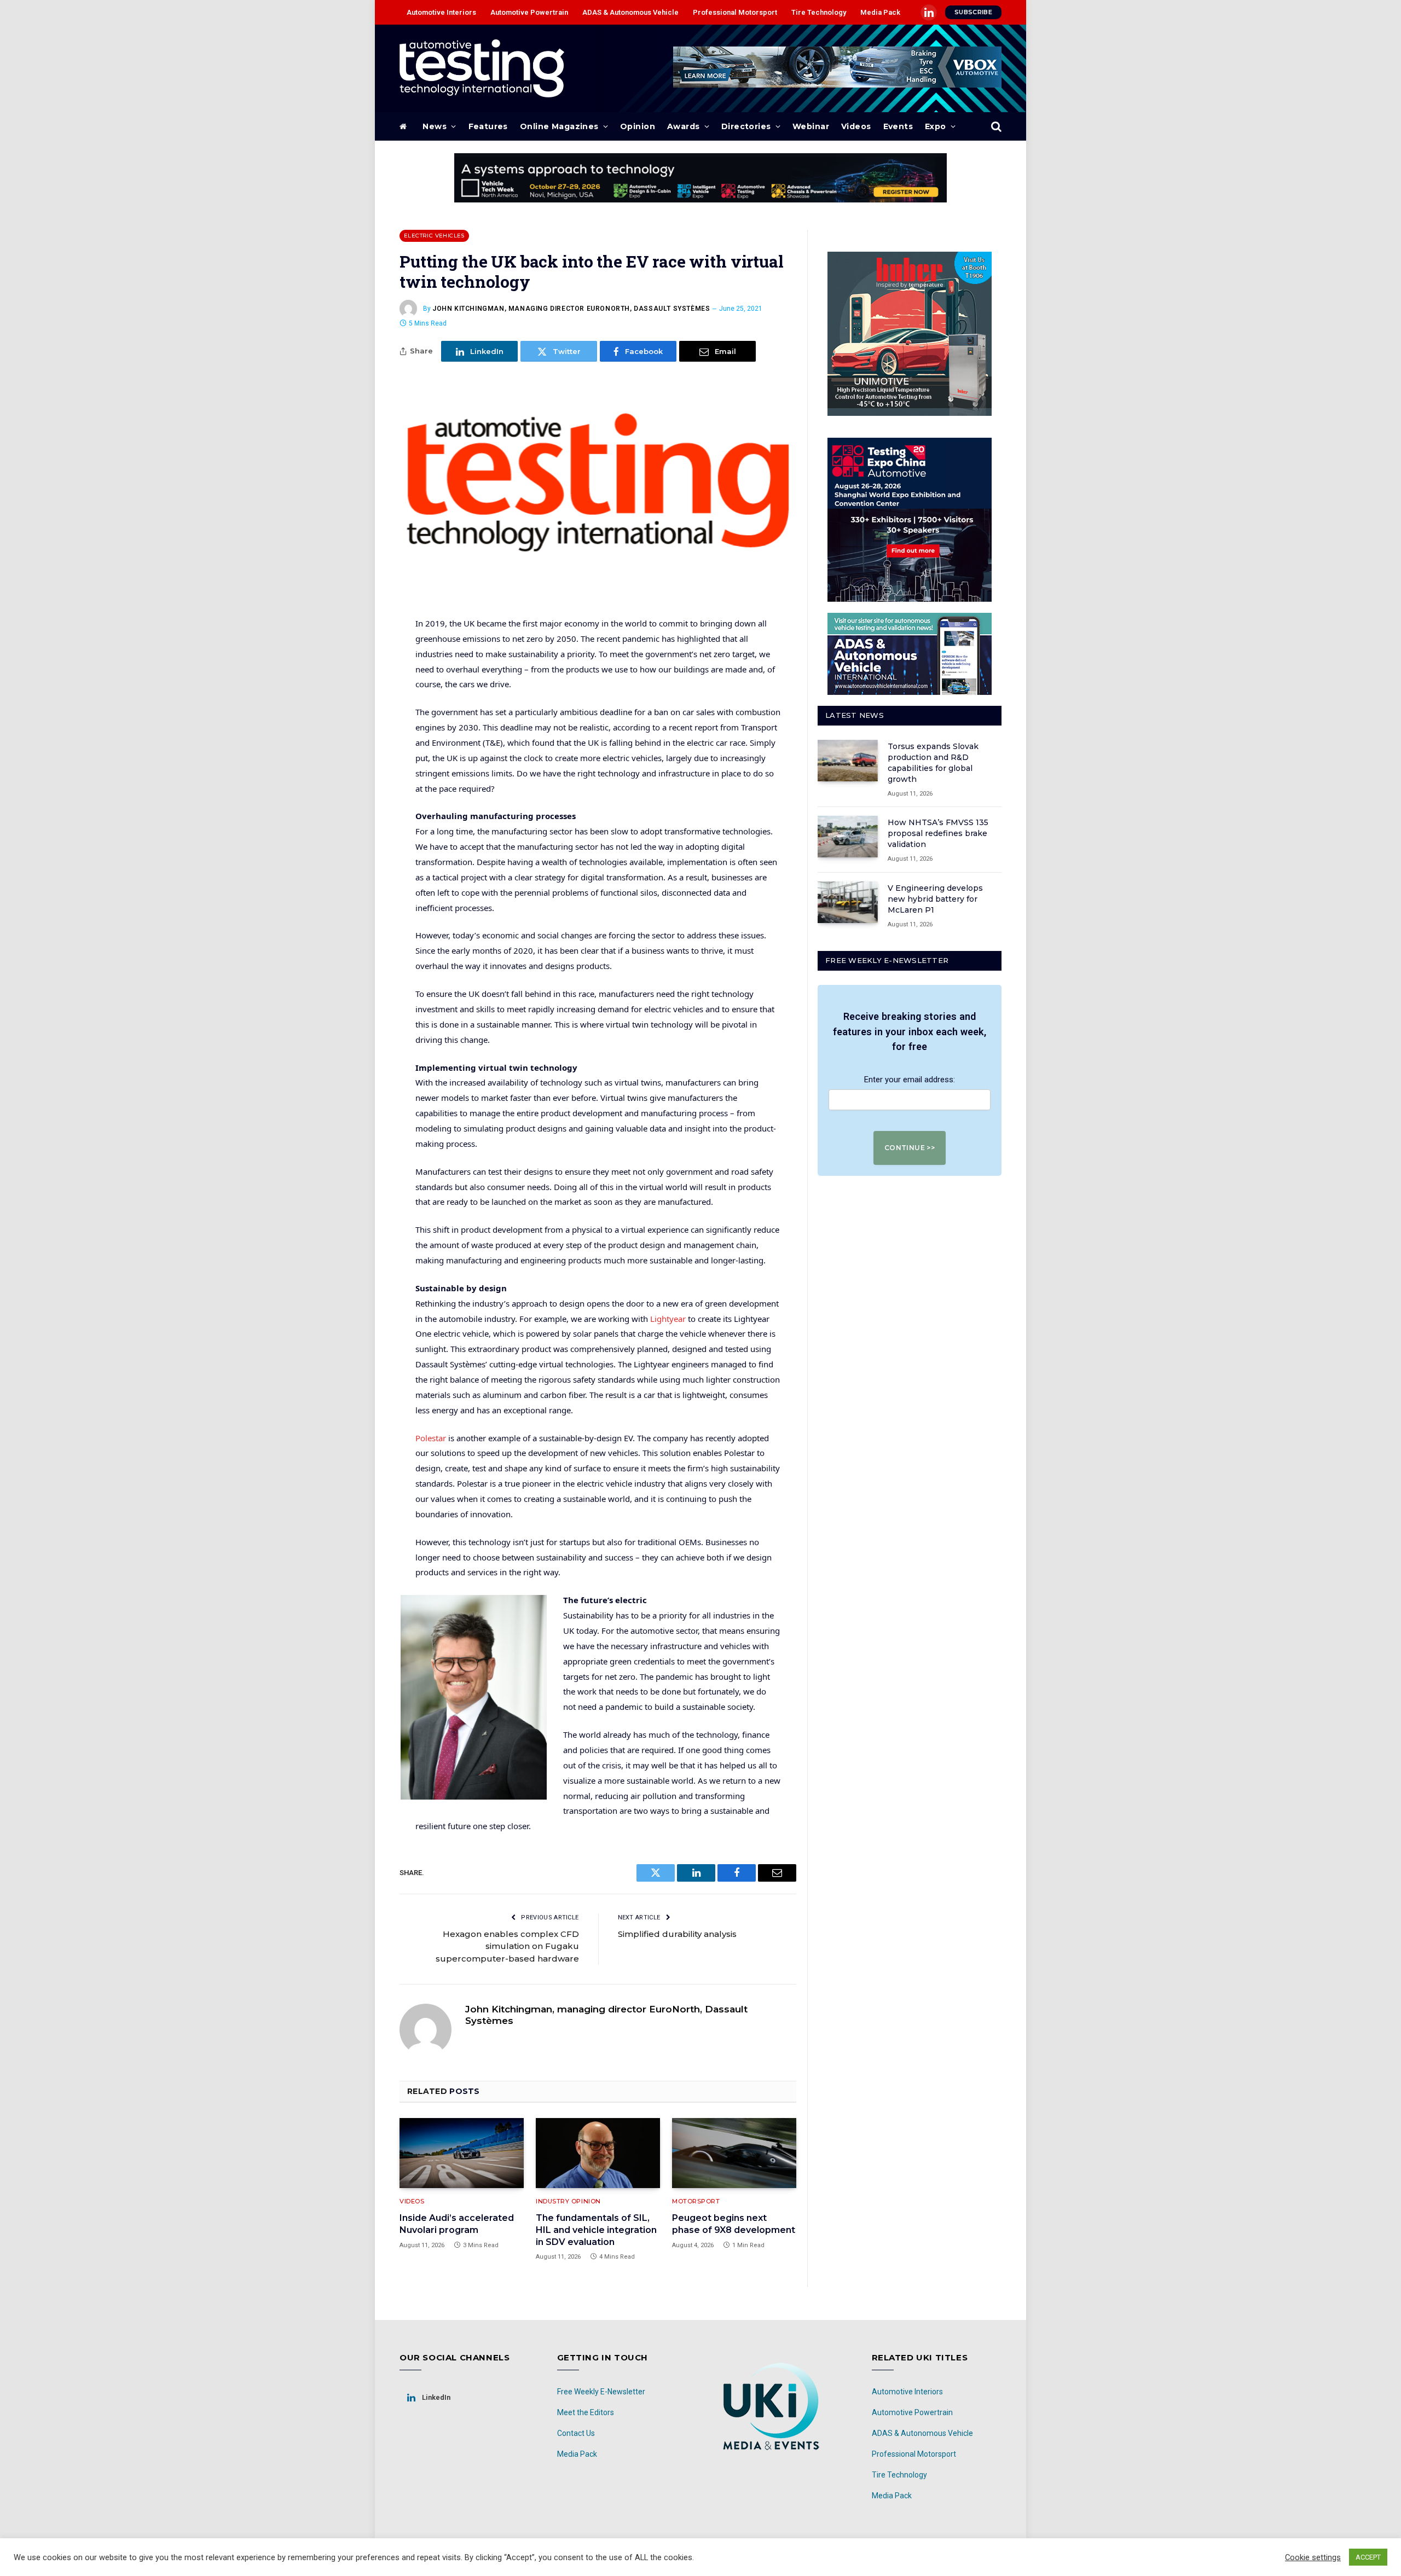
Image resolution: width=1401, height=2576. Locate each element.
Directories (746, 126)
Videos (856, 126)
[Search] (995, 127)
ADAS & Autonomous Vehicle (630, 12)
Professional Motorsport (735, 12)
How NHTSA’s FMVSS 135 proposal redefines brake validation (938, 833)
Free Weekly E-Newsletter (601, 2392)
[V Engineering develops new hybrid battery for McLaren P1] (848, 902)
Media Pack (880, 12)
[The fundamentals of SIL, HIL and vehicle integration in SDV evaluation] (598, 2153)
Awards (684, 126)
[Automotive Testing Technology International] (482, 68)
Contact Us (576, 2433)
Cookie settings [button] (1313, 2557)
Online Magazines (559, 126)
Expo (936, 126)
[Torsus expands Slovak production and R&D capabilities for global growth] (848, 761)
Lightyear (668, 1319)
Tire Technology (819, 12)
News (435, 126)
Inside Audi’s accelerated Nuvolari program (457, 2224)
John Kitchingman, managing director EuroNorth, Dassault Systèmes (571, 309)
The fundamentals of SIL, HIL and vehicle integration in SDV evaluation (596, 2230)
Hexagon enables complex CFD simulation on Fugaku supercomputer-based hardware (507, 1946)
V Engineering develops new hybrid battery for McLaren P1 (935, 899)
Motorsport (696, 2201)
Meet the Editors (586, 2412)
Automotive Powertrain (529, 12)
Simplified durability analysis (677, 1934)
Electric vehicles (434, 236)
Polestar (431, 1438)
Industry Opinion (568, 2201)
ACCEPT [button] (1368, 2557)
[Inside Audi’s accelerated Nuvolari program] (462, 2153)
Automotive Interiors (441, 12)
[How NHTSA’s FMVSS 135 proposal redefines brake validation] (848, 837)
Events (898, 126)
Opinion (638, 126)
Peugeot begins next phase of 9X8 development (734, 2224)
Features (488, 126)
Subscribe (973, 12)
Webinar (811, 126)
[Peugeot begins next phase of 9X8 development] (734, 2153)
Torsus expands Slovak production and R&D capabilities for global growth (933, 763)
